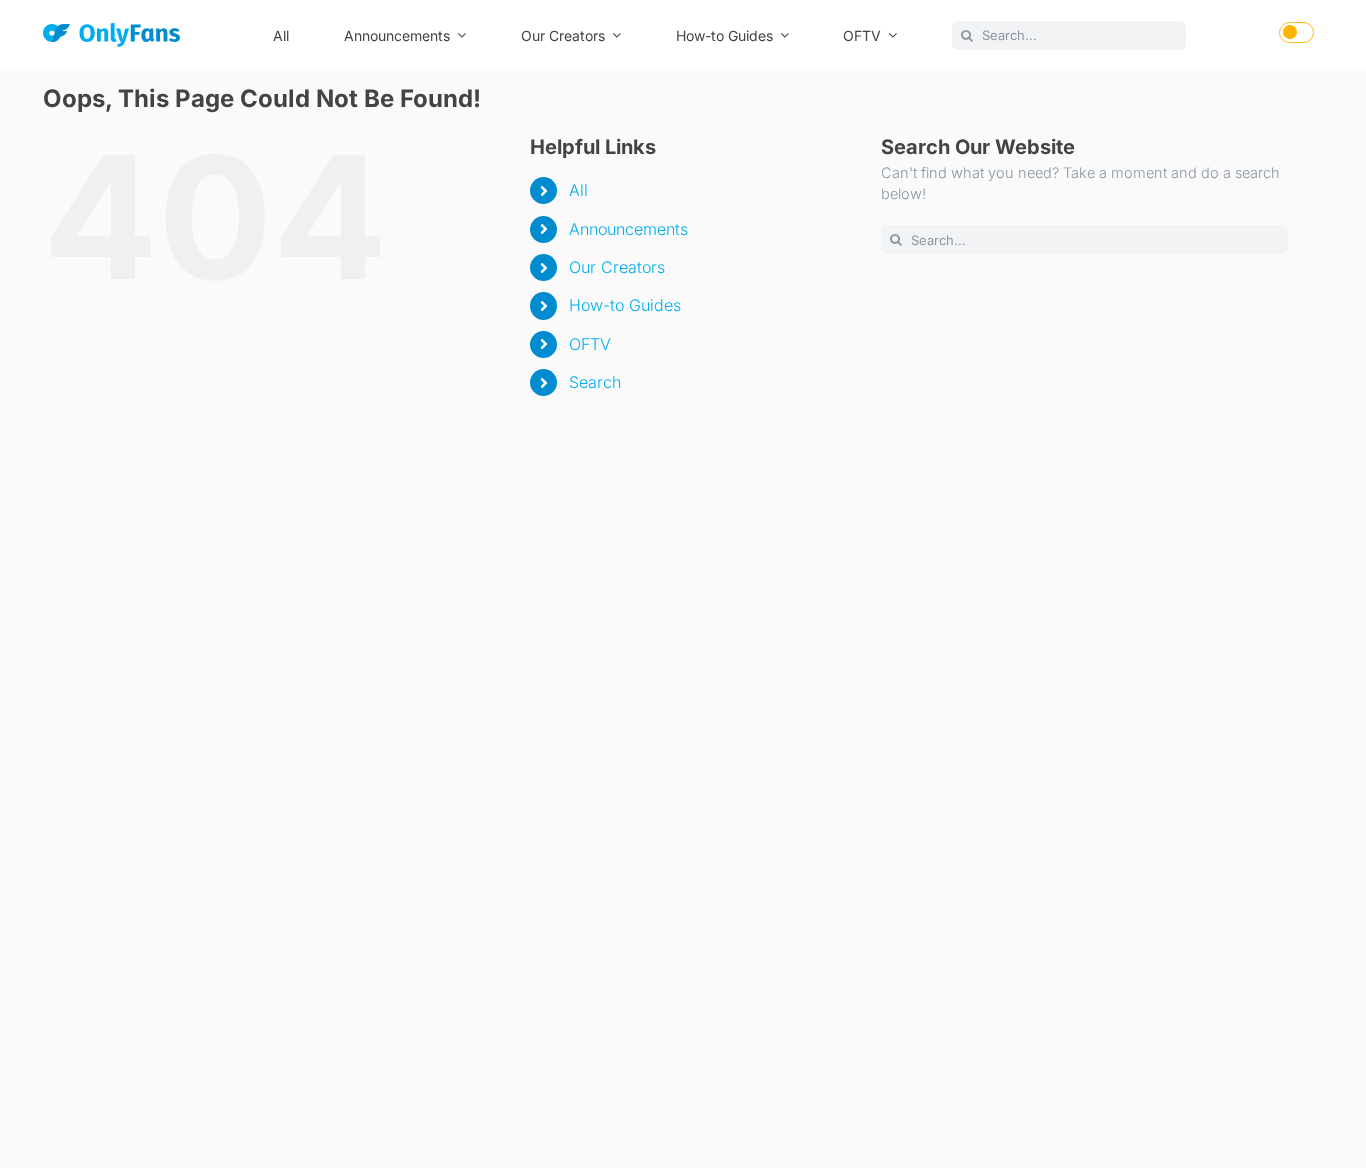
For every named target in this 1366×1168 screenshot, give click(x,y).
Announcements (628, 229)
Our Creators (617, 267)
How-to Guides (625, 305)
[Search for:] (1069, 33)
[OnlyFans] (111, 38)
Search (595, 382)
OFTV (590, 344)
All (578, 190)
